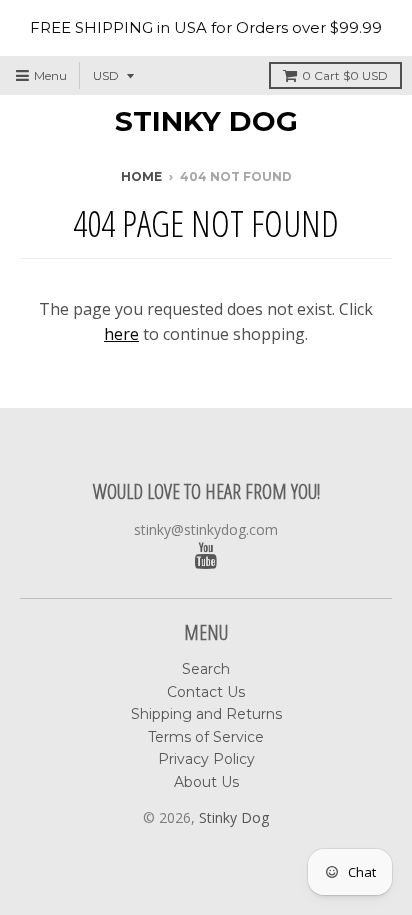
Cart (345, 75)
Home (141, 176)
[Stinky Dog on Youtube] (206, 556)
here (121, 334)
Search (206, 669)
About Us (206, 782)
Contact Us (206, 692)
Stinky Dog (206, 121)
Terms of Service (206, 737)
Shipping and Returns (206, 714)
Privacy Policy (206, 759)
